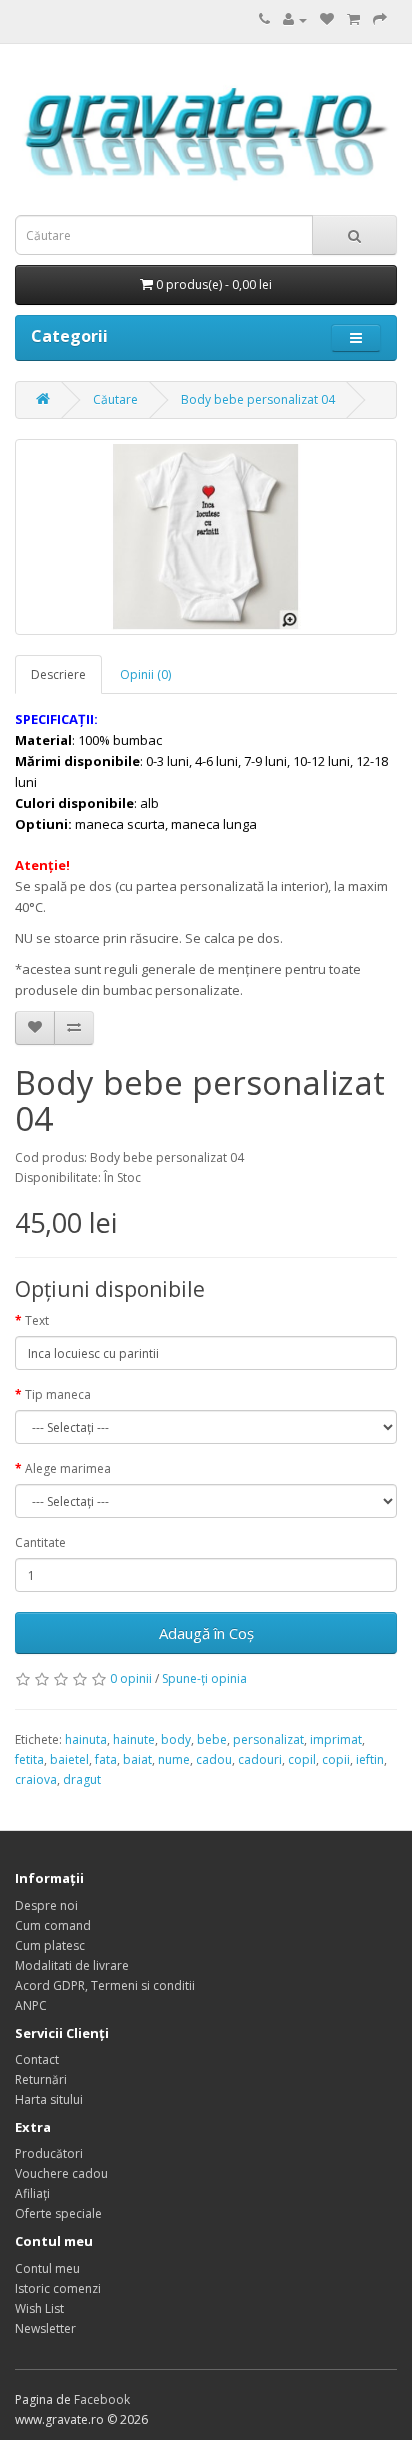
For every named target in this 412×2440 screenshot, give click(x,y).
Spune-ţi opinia (204, 1678)
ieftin (370, 1759)
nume (174, 1759)
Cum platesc (50, 1945)
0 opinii (131, 1678)
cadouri (260, 1759)
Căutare (115, 399)
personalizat (268, 1739)
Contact (37, 2059)
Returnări (41, 2079)
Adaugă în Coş (206, 1633)
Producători (49, 2153)
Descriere (58, 674)
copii (336, 1759)
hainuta (86, 1739)
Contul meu (47, 2268)
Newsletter (45, 2328)
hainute (134, 1739)
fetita (29, 1759)
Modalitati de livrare (72, 1965)
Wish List (39, 2308)
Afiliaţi (32, 2193)
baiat (137, 1759)
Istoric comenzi (58, 2288)
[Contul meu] (295, 19)
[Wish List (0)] (327, 19)
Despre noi (46, 1905)
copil (302, 1759)
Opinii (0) (145, 674)
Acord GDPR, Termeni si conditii (105, 1985)
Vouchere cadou (61, 2173)
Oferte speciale (58, 2213)
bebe (212, 1739)
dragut (82, 1779)
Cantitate (40, 1542)
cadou (214, 1759)
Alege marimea (68, 1468)
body (176, 1739)
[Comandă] (380, 19)
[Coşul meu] (353, 19)
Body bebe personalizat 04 (258, 399)
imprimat (336, 1739)
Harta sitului (49, 2099)
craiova (36, 1779)
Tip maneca (58, 1394)
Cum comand (53, 1925)
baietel (69, 1759)
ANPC (31, 2005)
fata (106, 1759)
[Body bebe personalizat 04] (206, 537)
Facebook (102, 2399)
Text (37, 1320)
